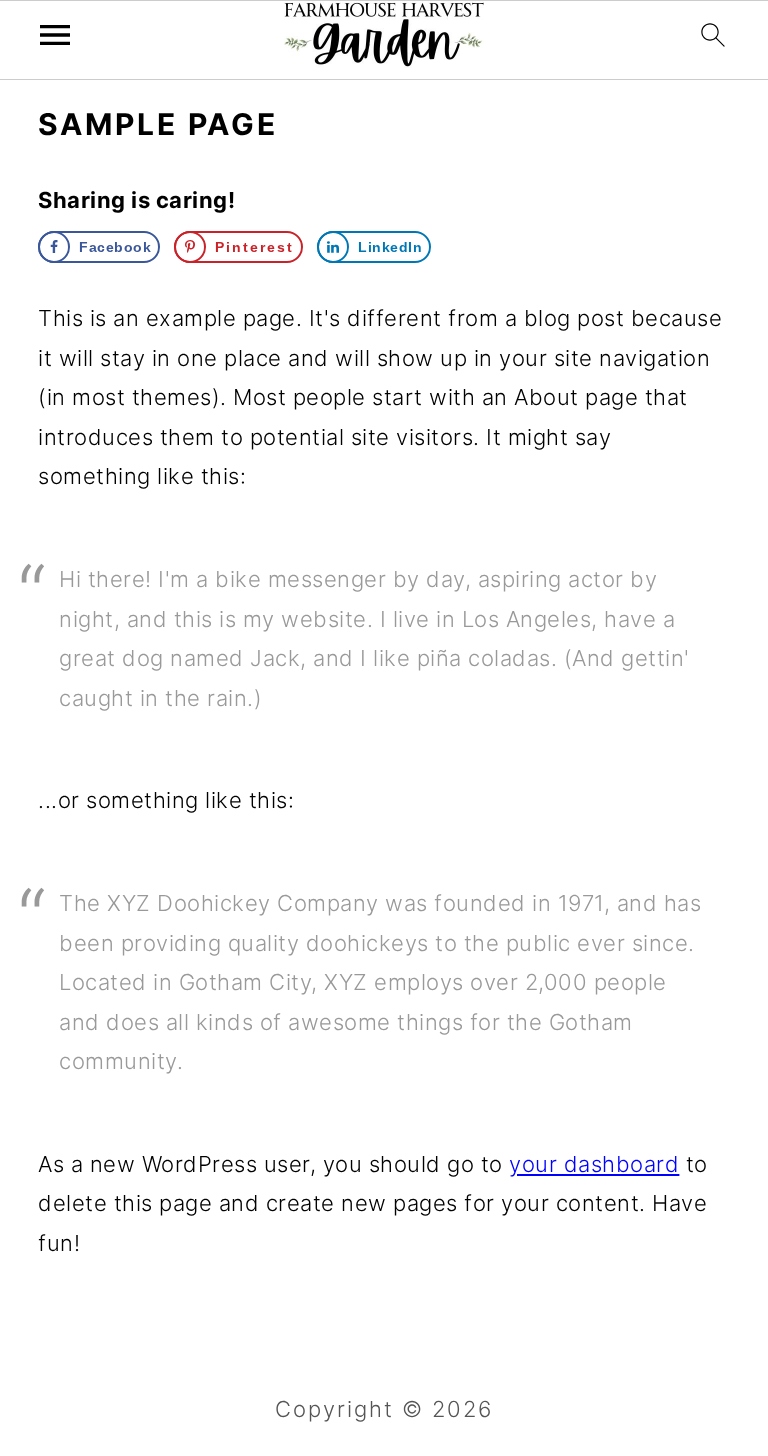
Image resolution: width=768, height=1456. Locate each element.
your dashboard (594, 1164)
